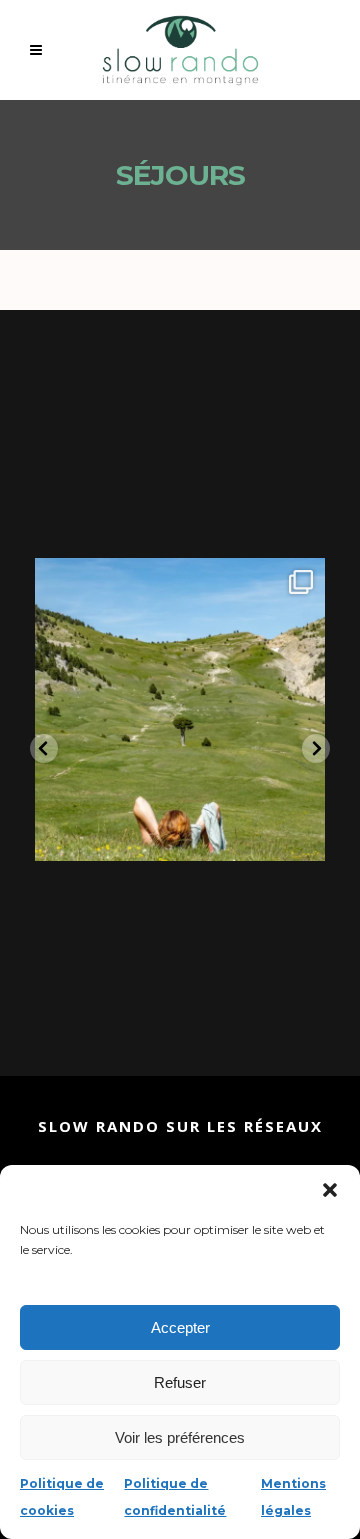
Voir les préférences (180, 1437)
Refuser (180, 1382)
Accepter (180, 1327)
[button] (330, 1190)
